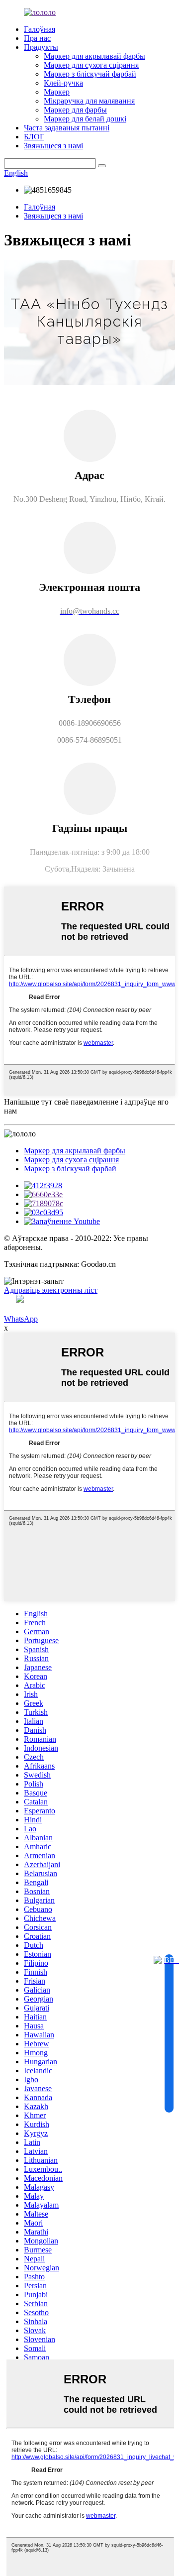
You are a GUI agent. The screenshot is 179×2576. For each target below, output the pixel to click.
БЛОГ (34, 137)
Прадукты (41, 47)
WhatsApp (21, 1319)
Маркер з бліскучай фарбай (90, 74)
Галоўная (40, 29)
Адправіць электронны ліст (51, 1290)
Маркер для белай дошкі (85, 119)
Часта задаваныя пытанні (67, 128)
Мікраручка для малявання (89, 101)
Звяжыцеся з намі (53, 146)
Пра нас (37, 38)
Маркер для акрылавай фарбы (94, 56)
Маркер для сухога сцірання (91, 65)
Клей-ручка (63, 83)
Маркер (57, 92)
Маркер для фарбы (75, 110)
